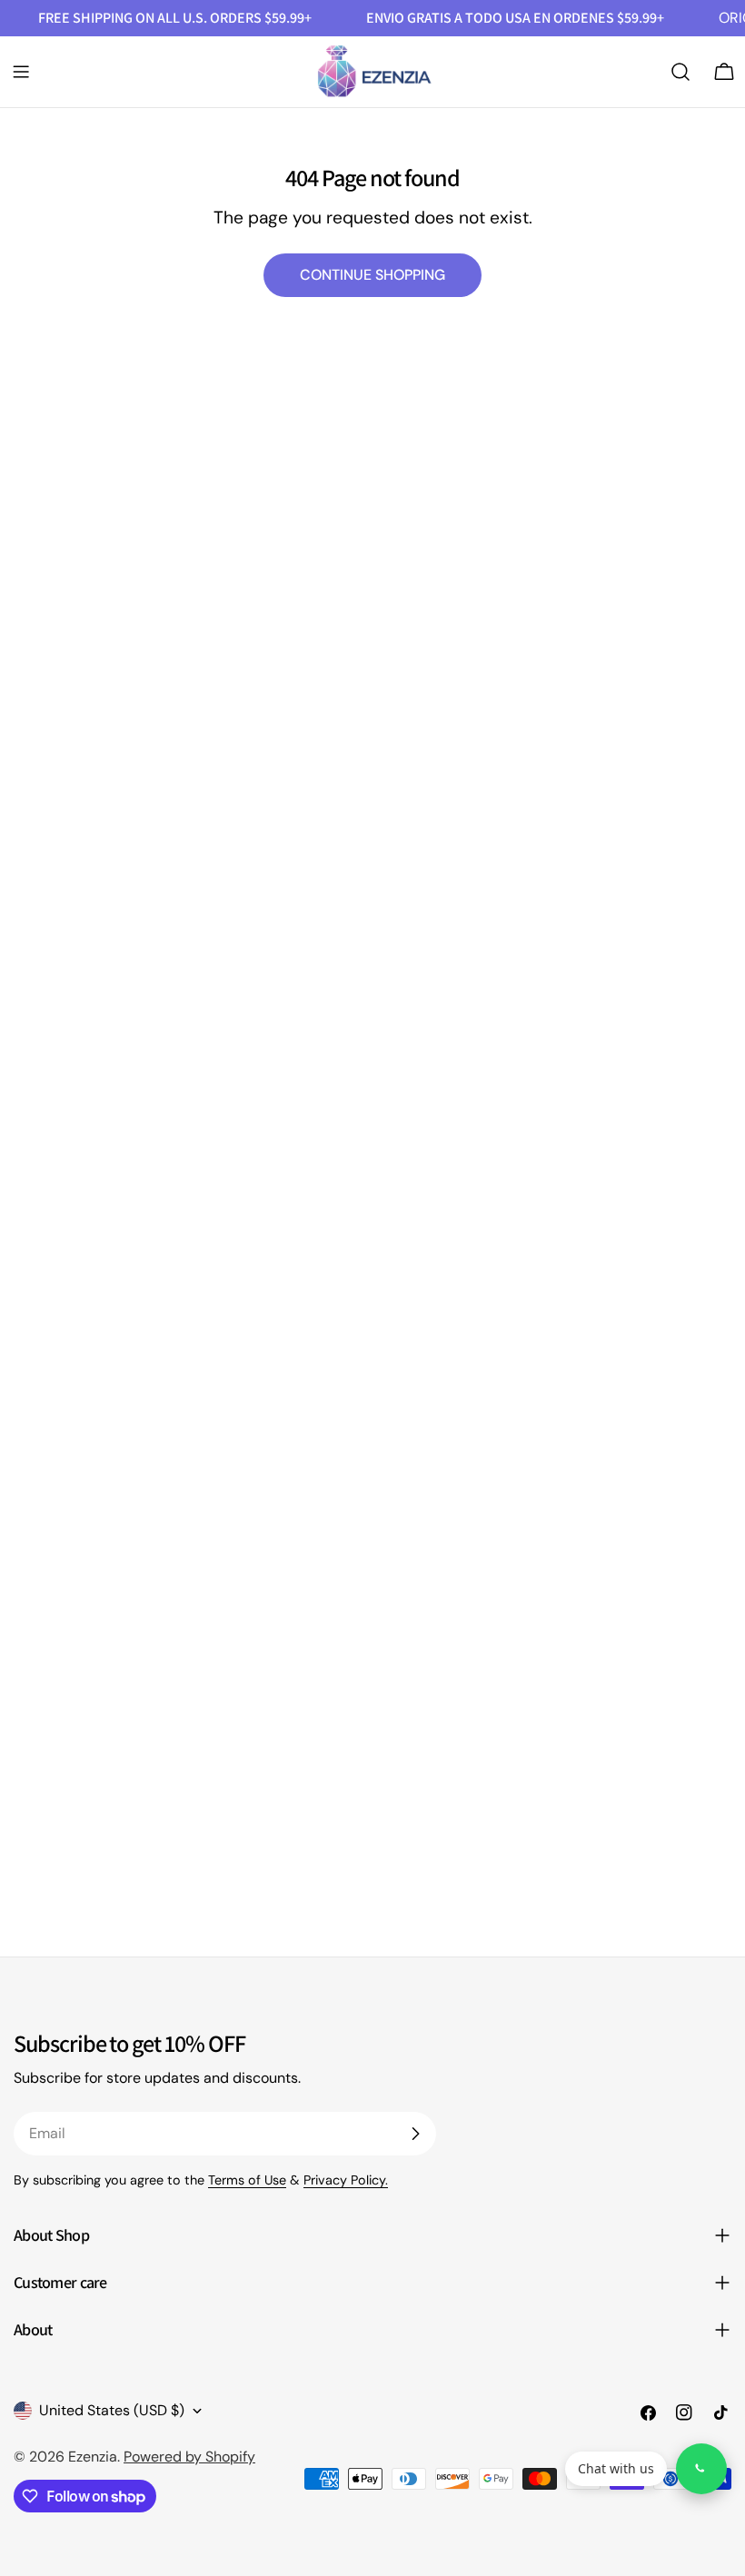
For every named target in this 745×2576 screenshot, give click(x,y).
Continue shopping (372, 275)
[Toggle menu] (21, 72)
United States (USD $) (112, 2410)
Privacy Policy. (346, 2180)
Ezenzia (93, 2457)
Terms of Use (247, 2180)
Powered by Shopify (189, 2457)
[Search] (680, 72)
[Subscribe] (415, 2134)
